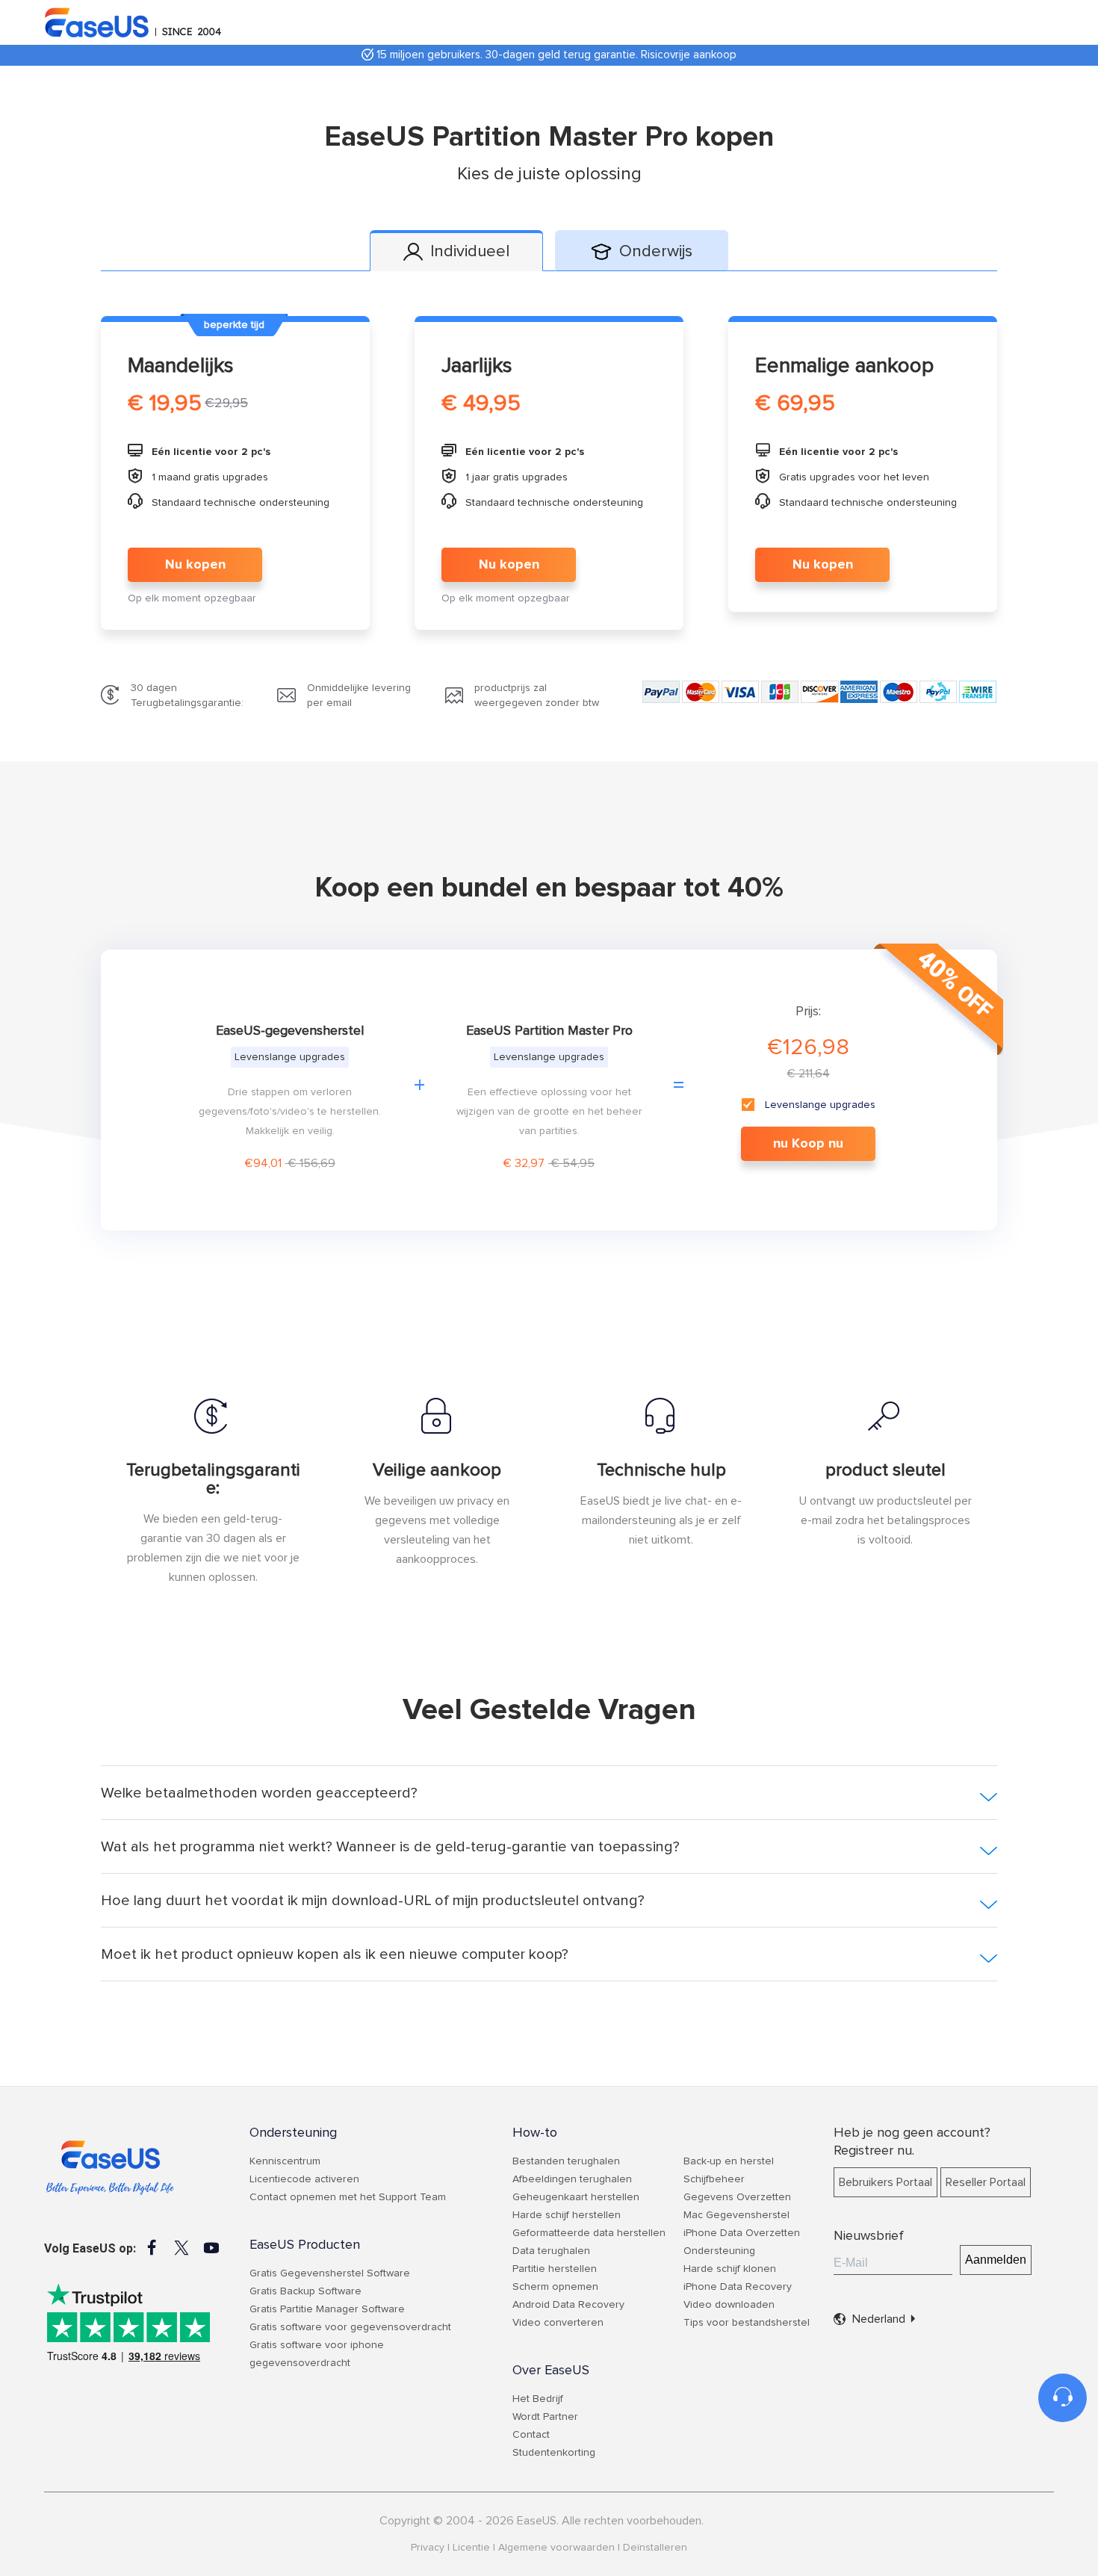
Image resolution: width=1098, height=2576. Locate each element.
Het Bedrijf (538, 2399)
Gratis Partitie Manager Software (327, 2309)
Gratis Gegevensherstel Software (330, 2273)
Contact (531, 2435)
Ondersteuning (719, 2251)
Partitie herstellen (555, 2269)
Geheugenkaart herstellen (576, 2197)
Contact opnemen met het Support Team (348, 2197)
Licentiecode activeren (304, 2179)
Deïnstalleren (655, 2548)
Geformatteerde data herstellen (589, 2233)
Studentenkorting (554, 2453)
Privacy (428, 2548)
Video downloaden (729, 2305)
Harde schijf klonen (730, 2269)
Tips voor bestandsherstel (747, 2323)
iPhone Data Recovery (738, 2287)
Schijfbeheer (714, 2179)
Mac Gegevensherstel (736, 2215)
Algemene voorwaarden (556, 2548)
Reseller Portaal (986, 2182)
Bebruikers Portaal (885, 2182)
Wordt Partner (545, 2417)
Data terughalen (551, 2251)
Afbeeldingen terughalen (572, 2179)
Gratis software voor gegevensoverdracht (350, 2327)
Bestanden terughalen (566, 2161)
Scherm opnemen (555, 2287)
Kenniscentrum (285, 2161)
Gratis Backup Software (305, 2291)
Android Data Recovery (568, 2305)
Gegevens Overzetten (737, 2197)
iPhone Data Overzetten (742, 2233)
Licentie (471, 2548)
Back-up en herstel (729, 2161)
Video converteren (558, 2323)
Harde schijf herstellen (567, 2215)
